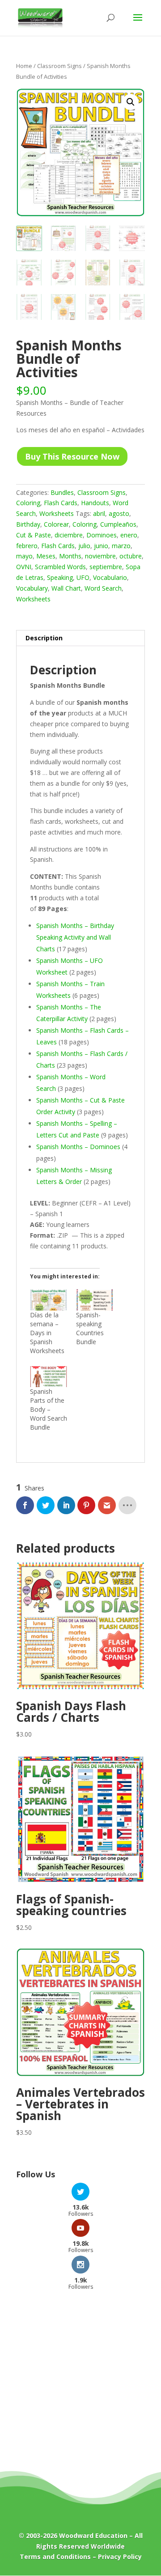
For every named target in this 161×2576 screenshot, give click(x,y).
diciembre (69, 535)
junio (101, 546)
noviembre (100, 556)
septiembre (106, 567)
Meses (46, 556)
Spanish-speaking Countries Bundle (90, 1328)
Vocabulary (32, 588)
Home (24, 66)
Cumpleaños (118, 524)
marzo (121, 546)
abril (99, 513)
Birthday (28, 524)
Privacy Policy (120, 2557)
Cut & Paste (34, 535)
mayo (24, 556)
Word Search (103, 588)
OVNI (24, 567)
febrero (27, 546)
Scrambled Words (60, 567)
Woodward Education (93, 2536)
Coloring (28, 503)
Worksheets (57, 513)
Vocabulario (110, 577)
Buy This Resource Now (72, 456)
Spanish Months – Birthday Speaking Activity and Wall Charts (75, 937)
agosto (119, 513)
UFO (83, 577)
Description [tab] (44, 638)
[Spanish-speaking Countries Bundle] (95, 1300)
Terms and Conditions (55, 2557)
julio (84, 546)
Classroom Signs (59, 66)
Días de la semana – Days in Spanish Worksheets (47, 1333)
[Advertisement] (80, 2387)
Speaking (60, 577)
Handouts (95, 503)
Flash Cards (61, 503)
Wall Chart (66, 588)
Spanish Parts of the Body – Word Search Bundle (49, 1409)
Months (70, 556)
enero (129, 535)
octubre (131, 556)
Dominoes (102, 535)
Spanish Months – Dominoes (78, 1147)
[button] (131, 102)
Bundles (62, 492)
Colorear (56, 524)
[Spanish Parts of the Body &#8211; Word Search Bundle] (49, 1377)
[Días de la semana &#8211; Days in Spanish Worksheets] (49, 1300)
